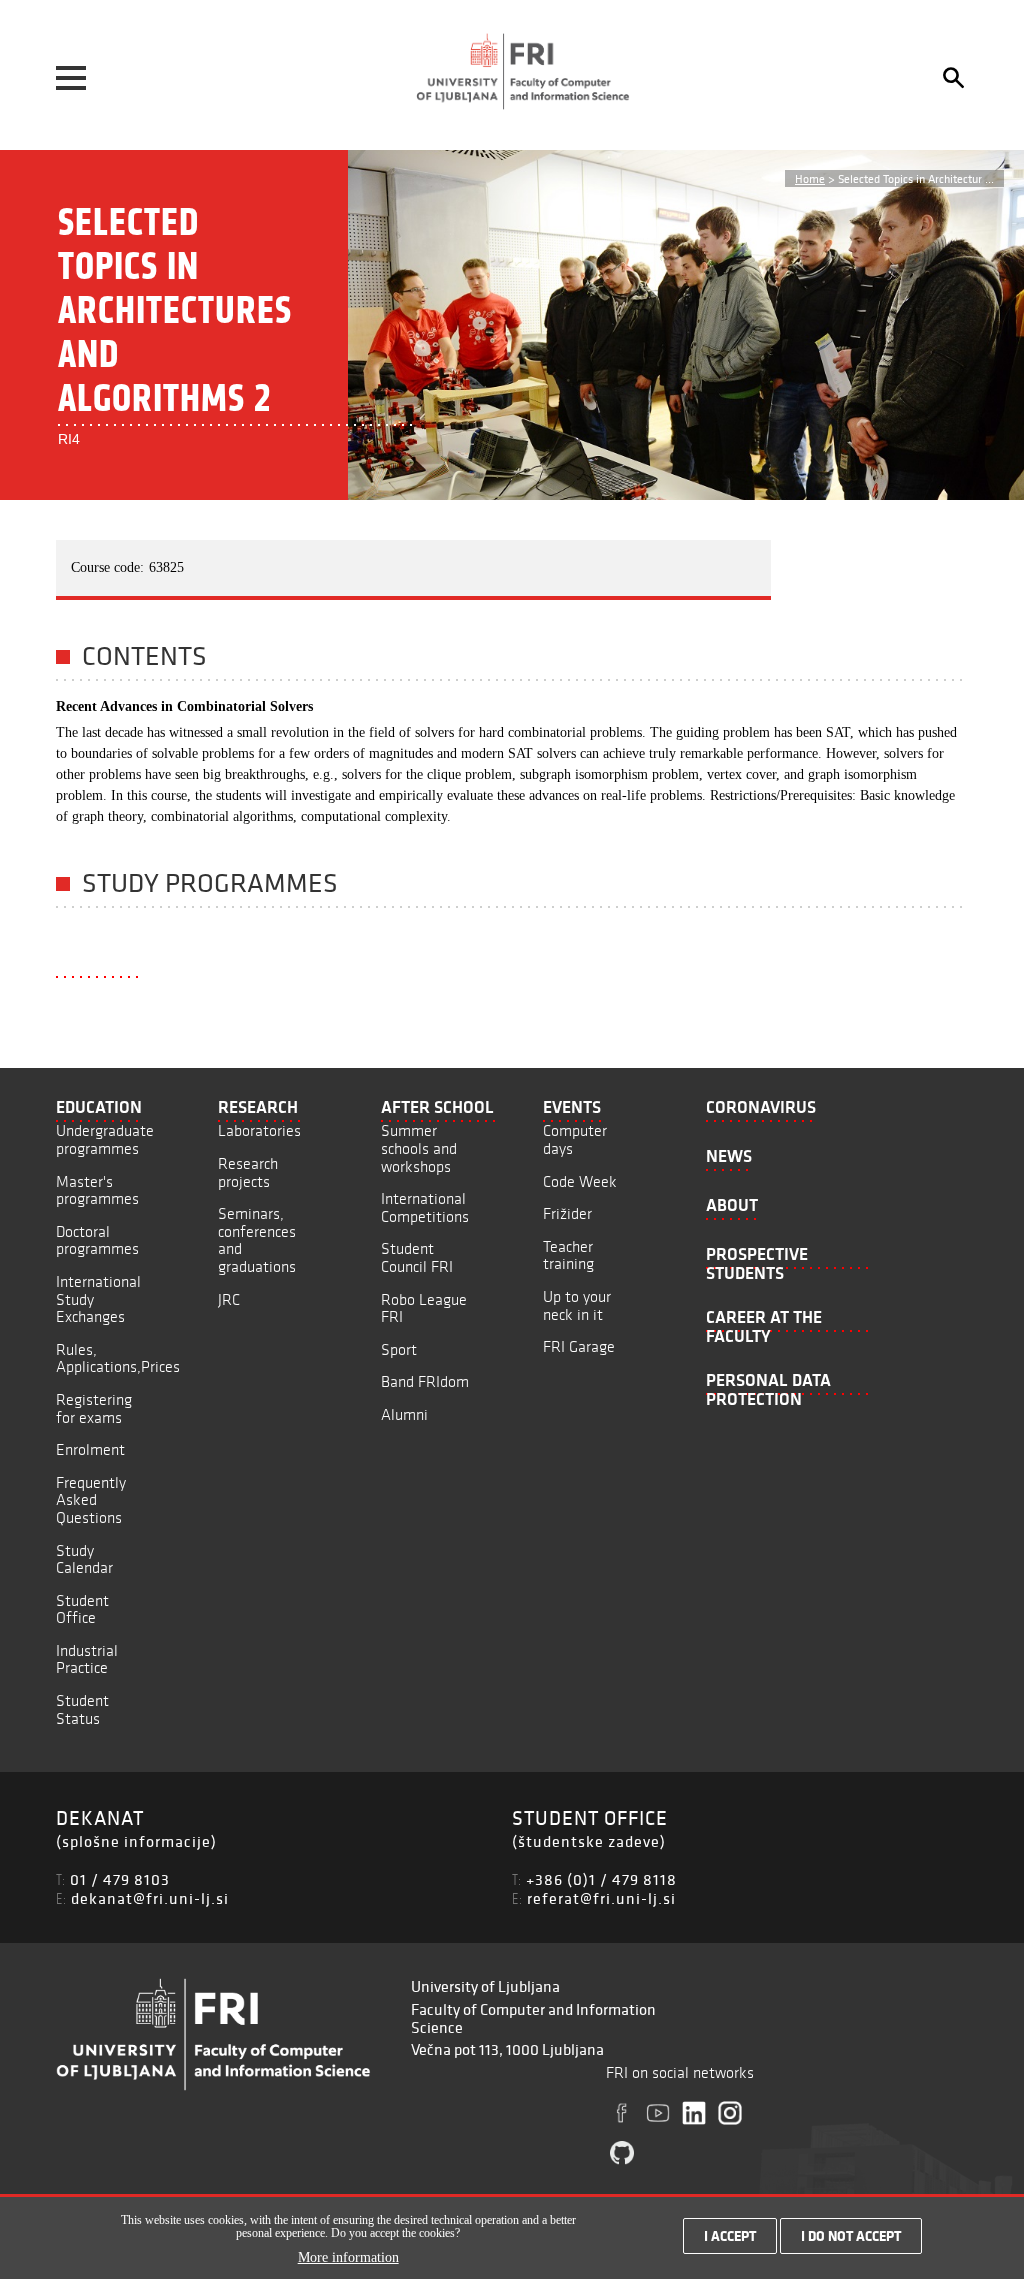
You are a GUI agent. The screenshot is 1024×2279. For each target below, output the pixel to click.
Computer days (575, 1139)
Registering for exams (94, 1408)
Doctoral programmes (97, 1240)
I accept (730, 2236)
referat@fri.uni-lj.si (601, 1898)
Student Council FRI (417, 1257)
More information (348, 2257)
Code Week (580, 1181)
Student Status (82, 1709)
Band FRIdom (425, 1381)
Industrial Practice (87, 1659)
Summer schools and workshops (419, 1148)
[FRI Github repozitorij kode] (622, 2153)
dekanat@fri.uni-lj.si (150, 1898)
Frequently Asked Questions (91, 1500)
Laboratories (259, 1130)
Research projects (248, 1172)
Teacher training (568, 1255)
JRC (229, 1299)
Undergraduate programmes (105, 1139)
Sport (399, 1349)
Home (810, 178)
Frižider (567, 1213)
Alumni (404, 1414)
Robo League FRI (424, 1308)
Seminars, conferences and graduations (257, 1240)
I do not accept (851, 2236)
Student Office (82, 1609)
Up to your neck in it (577, 1305)
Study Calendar (84, 1559)
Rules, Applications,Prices (118, 1358)
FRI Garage (579, 1346)
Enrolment (90, 1449)
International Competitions (425, 1207)
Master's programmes (97, 1190)
